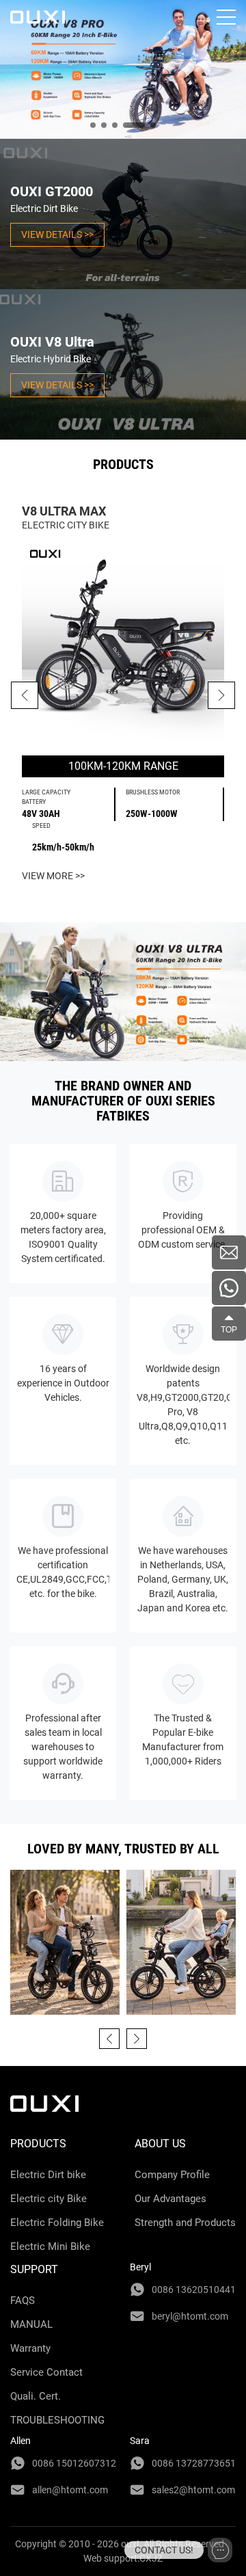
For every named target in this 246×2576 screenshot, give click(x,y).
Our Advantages (170, 2199)
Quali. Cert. (36, 2396)
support (34, 2269)
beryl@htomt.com (190, 2316)
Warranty (30, 2348)
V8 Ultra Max (64, 511)
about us (160, 2144)
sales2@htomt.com (193, 2490)
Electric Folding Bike (57, 2223)
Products (38, 2144)
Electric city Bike (49, 2199)
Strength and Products (185, 2223)
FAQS (23, 2300)
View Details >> (57, 234)
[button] (221, 695)
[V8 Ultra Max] (123, 644)
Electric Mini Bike (50, 2246)
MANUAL (31, 2324)
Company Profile (172, 2175)
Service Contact (46, 2372)
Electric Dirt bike (48, 2175)
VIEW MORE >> (53, 876)
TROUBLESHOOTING (57, 2420)
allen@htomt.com (70, 2490)
